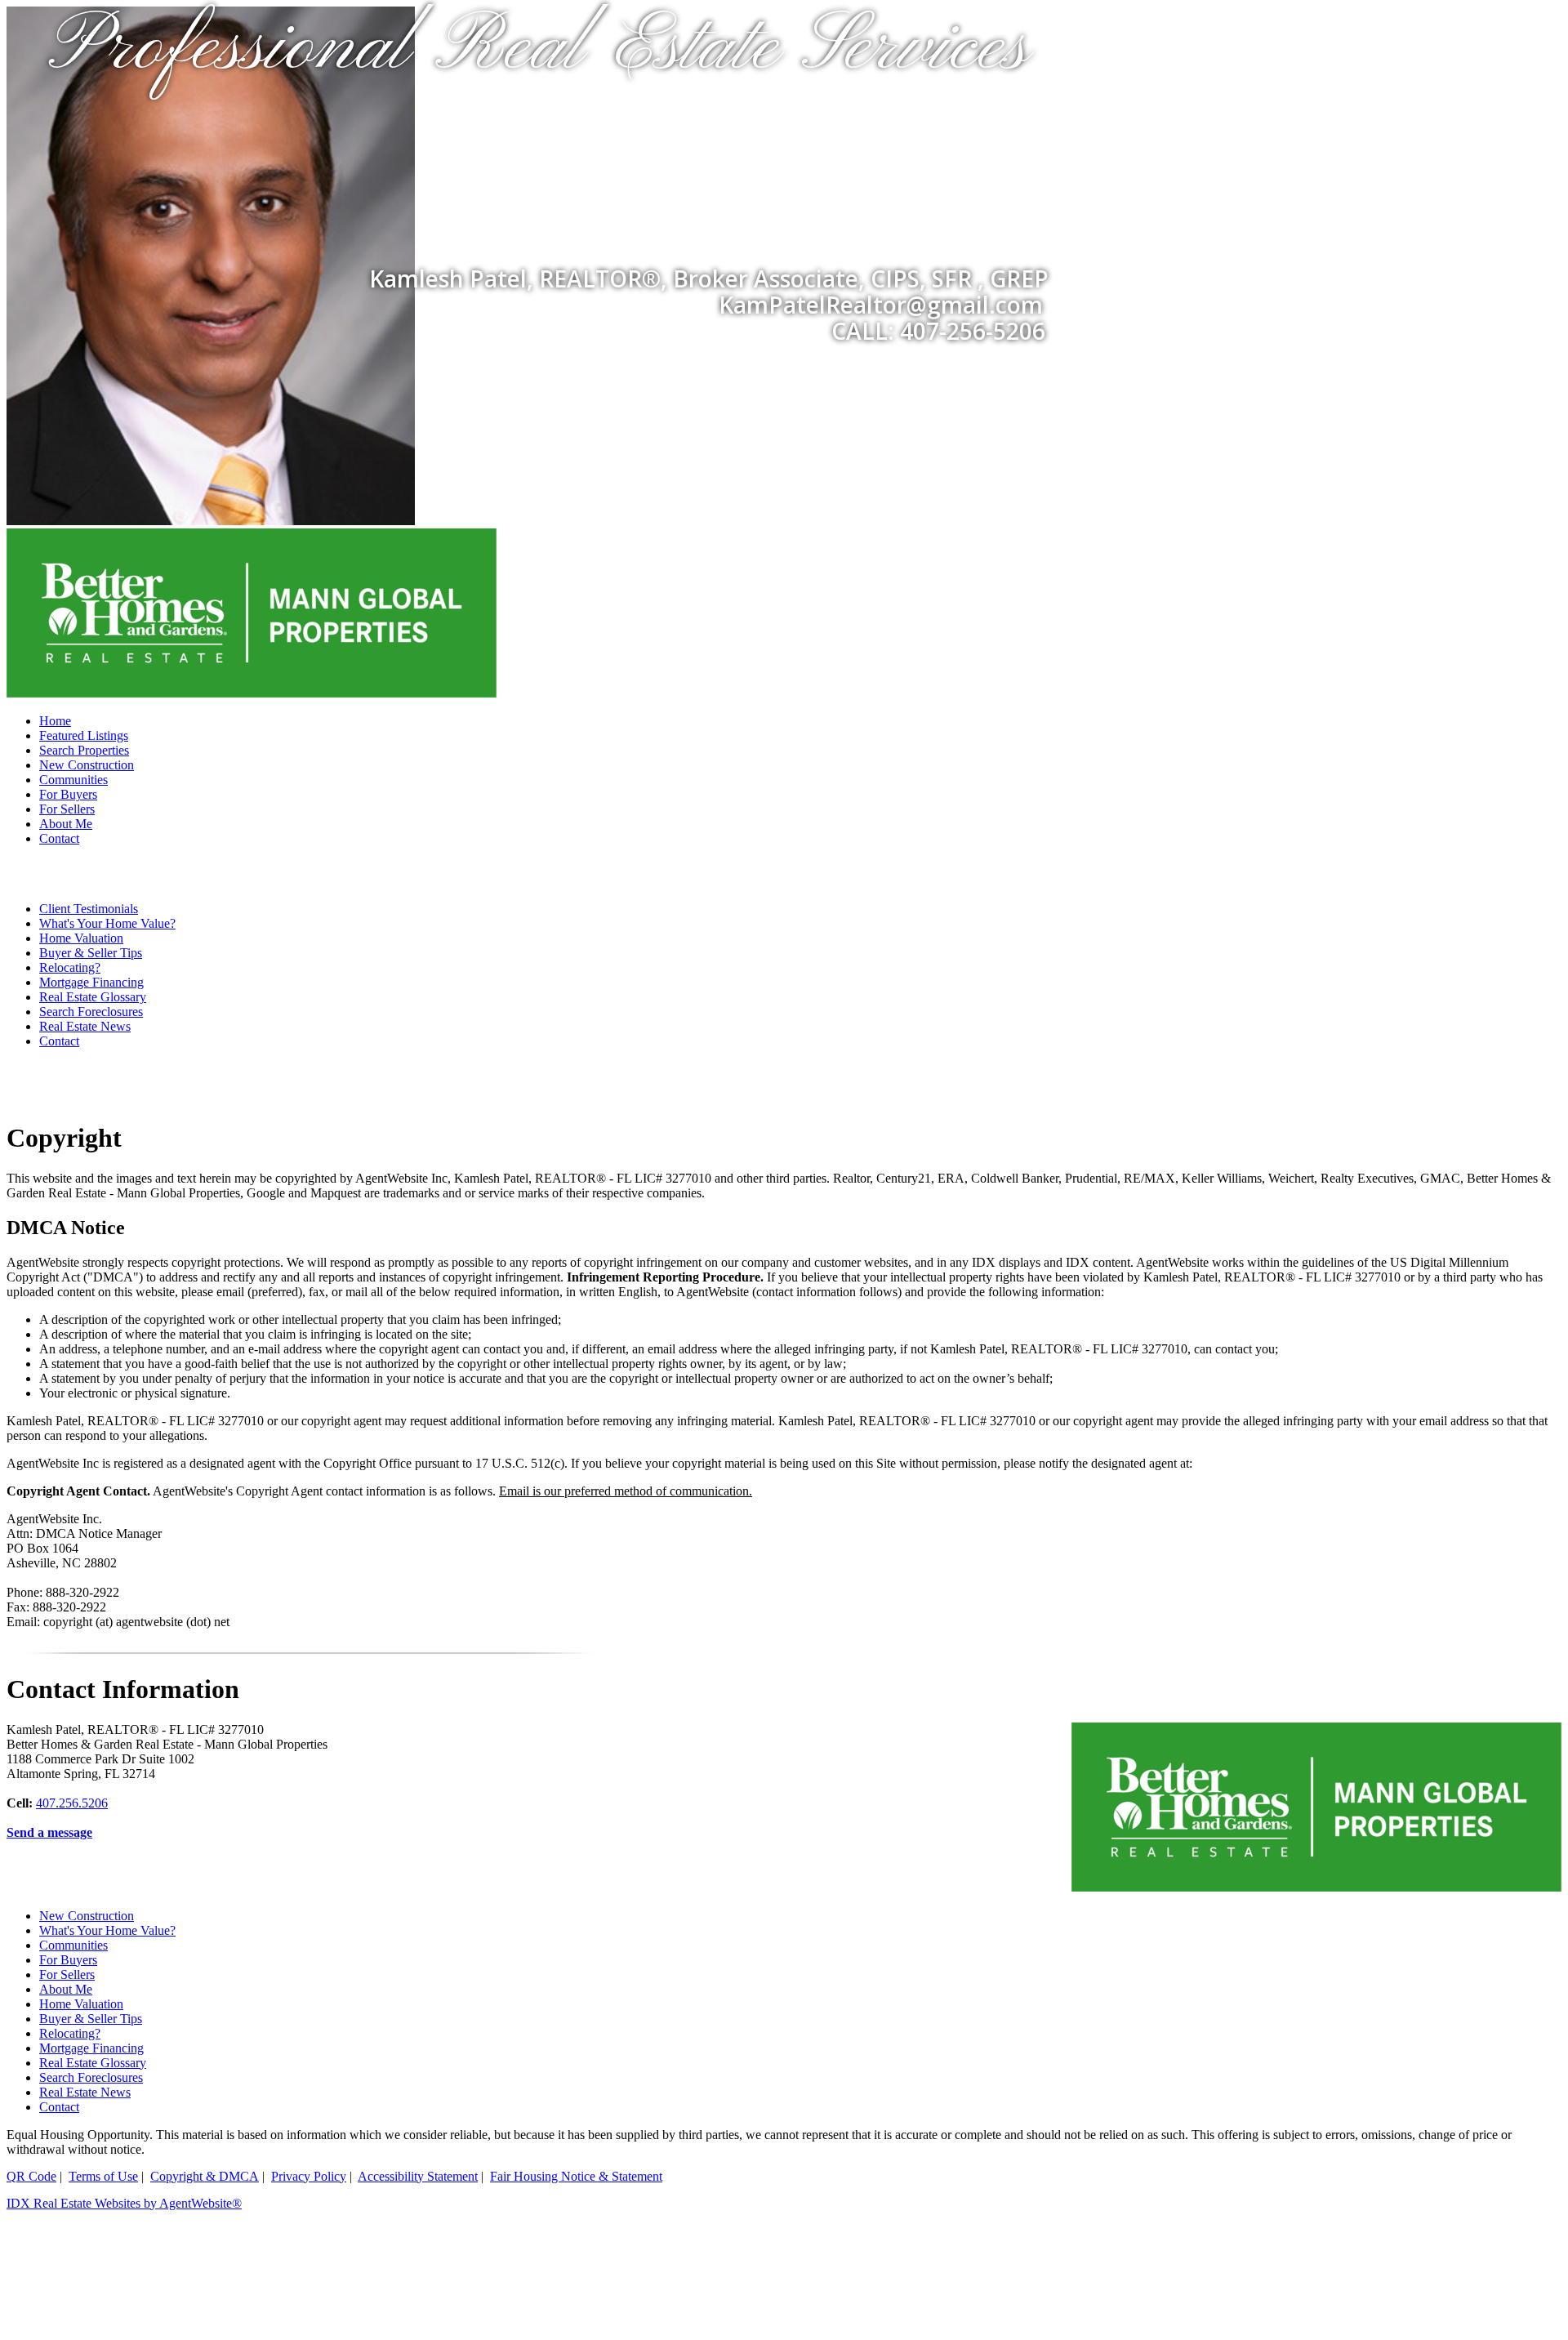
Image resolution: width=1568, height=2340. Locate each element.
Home (55, 721)
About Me (66, 824)
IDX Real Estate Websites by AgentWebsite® (124, 2203)
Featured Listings (84, 735)
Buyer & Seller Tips (91, 953)
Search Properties (84, 750)
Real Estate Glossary (93, 997)
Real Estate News (85, 1026)
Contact (59, 838)
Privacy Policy (309, 2176)
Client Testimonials (89, 909)
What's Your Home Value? (107, 923)
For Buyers (68, 794)
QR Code (31, 2176)
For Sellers (67, 809)
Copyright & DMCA (205, 2176)
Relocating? (70, 967)
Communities (73, 780)
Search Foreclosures (91, 1012)
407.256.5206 (72, 1803)
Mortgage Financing (91, 982)
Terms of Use (103, 2176)
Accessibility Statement (418, 2176)
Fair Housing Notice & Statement (576, 2176)
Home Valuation (81, 938)
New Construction (87, 765)
